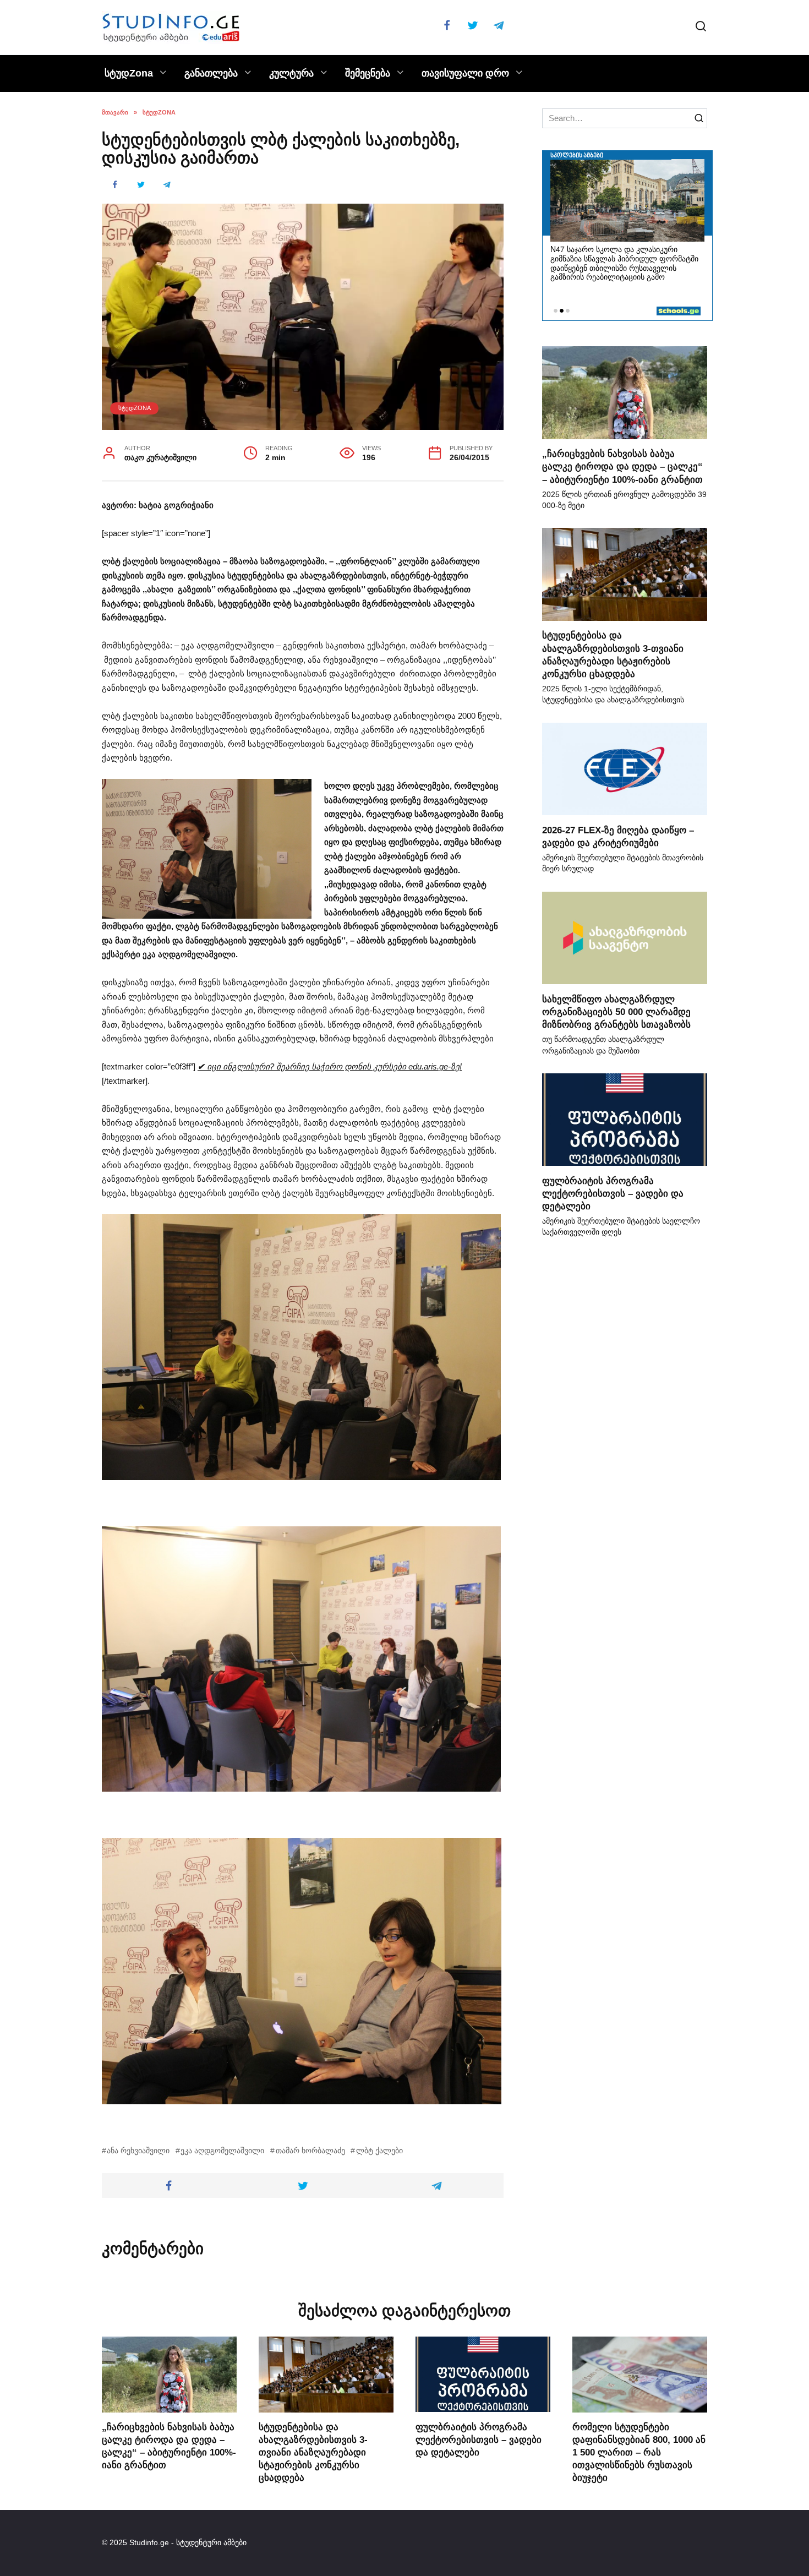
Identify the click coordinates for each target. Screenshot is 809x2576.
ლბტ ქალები (379, 2151)
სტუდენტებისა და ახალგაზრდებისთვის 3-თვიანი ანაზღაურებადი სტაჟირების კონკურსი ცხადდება (313, 2452)
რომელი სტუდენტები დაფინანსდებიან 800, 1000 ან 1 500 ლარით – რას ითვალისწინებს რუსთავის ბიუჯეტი (639, 2452)
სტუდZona (129, 73)
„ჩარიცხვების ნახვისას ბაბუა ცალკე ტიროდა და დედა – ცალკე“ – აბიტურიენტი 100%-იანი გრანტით (622, 466)
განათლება (211, 73)
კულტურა (291, 73)
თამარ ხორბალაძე (310, 2151)
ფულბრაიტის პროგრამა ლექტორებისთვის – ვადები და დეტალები (613, 1193)
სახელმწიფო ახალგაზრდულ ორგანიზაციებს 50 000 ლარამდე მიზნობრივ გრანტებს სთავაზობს (616, 1011)
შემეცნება (368, 73)
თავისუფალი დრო (465, 73)
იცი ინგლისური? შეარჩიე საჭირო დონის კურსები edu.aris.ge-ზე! (330, 1066)
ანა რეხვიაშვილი (138, 2151)
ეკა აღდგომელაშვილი (222, 2151)
